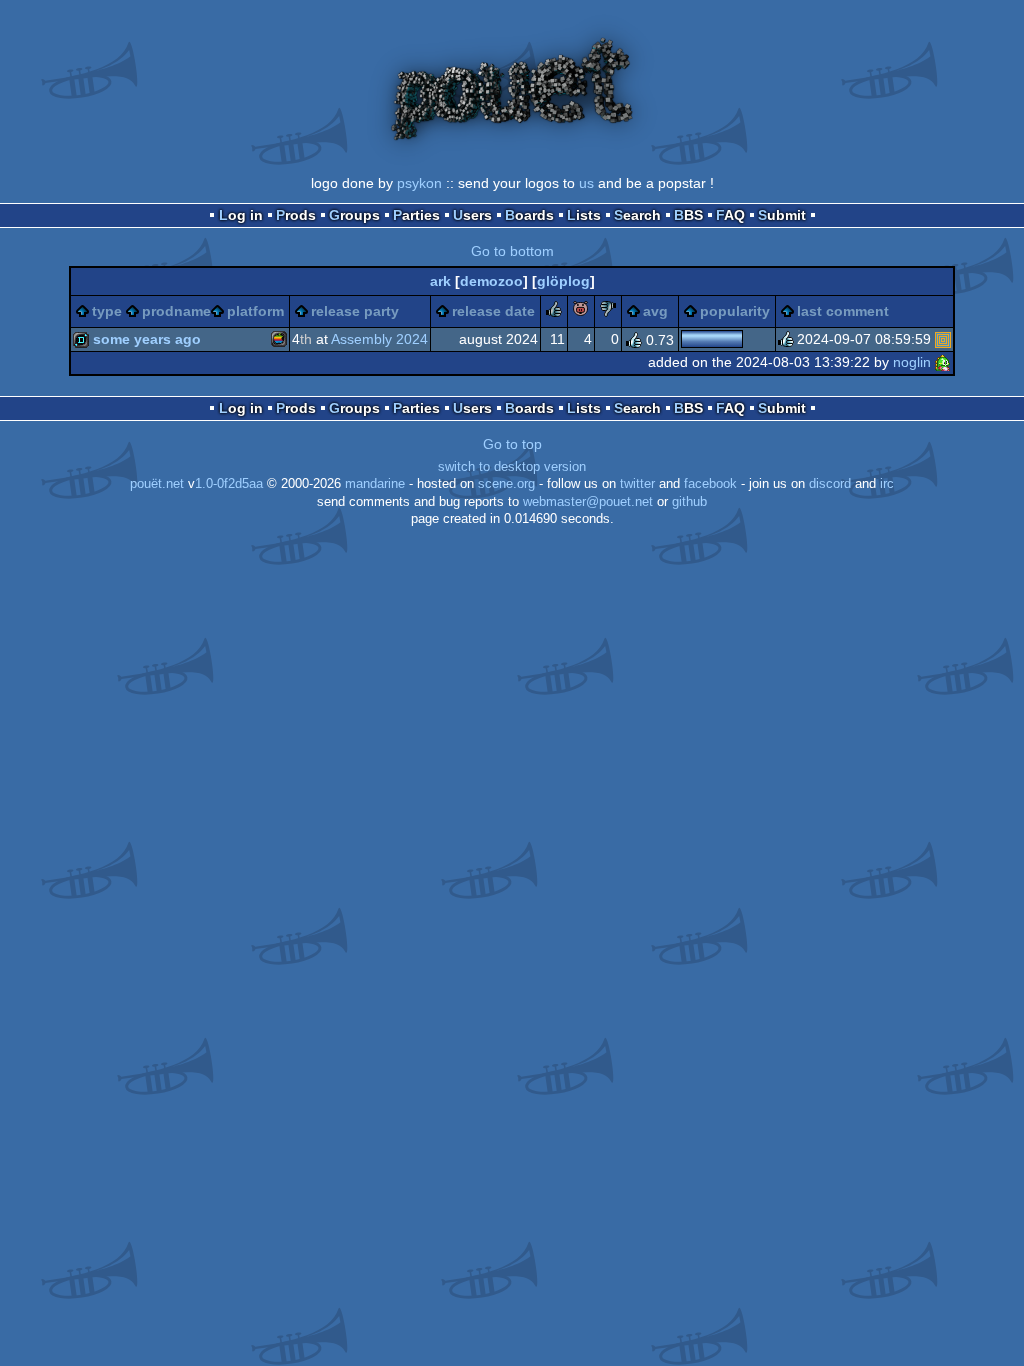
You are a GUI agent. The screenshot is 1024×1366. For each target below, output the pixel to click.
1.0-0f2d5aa (229, 484)
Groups (354, 215)
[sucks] (608, 312)
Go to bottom (512, 251)
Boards (529, 215)
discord (830, 484)
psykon (419, 183)
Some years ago (147, 339)
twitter (637, 484)
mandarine (375, 484)
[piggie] (581, 312)
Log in (241, 215)
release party (355, 311)
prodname (176, 311)
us (586, 183)
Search (637, 215)
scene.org (506, 484)
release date (493, 311)
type (107, 311)
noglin (912, 362)
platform (255, 311)
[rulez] (554, 312)
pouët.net (157, 484)
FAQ (730, 215)
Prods (296, 215)
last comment (843, 311)
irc (887, 484)
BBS (688, 215)
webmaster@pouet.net (588, 502)
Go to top (512, 444)
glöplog (563, 281)
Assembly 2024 (379, 339)
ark (440, 281)
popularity (735, 311)
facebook (710, 484)
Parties (416, 215)
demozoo (491, 281)
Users (472, 215)
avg (655, 311)
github (689, 502)
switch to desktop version (512, 467)
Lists (584, 215)
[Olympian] (943, 339)
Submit (782, 215)
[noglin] (943, 362)
